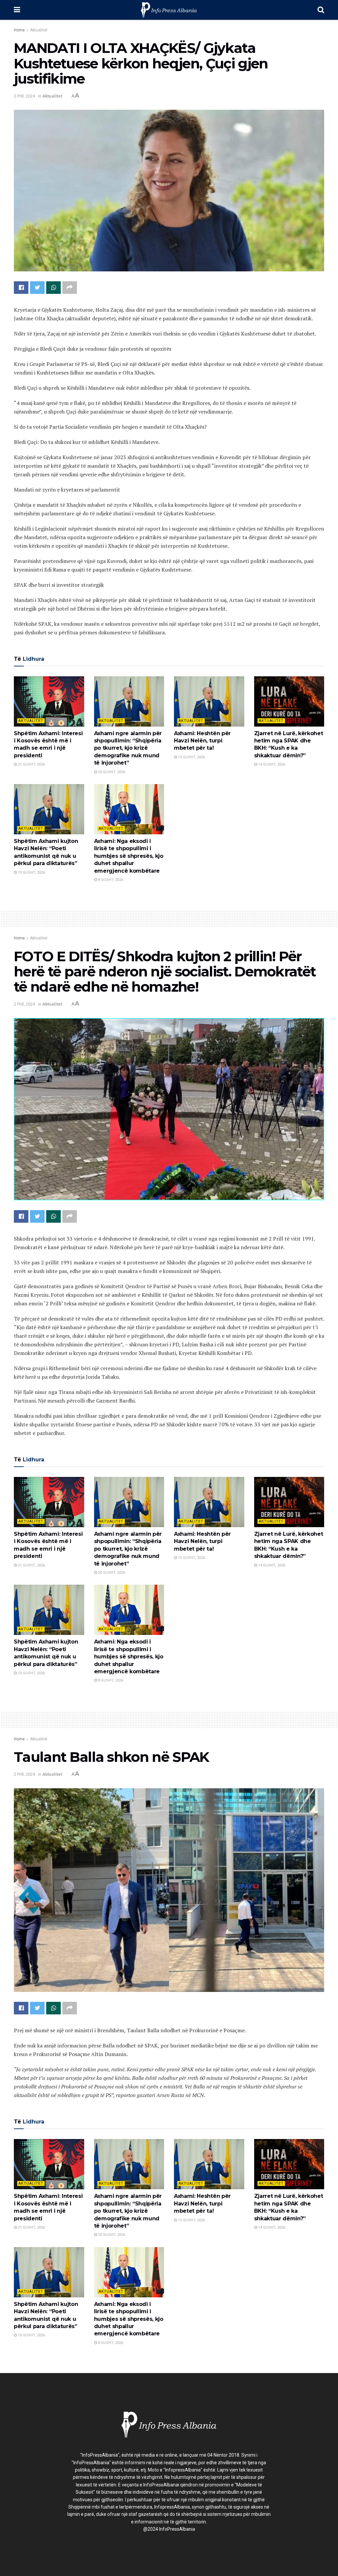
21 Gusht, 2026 (31, 764)
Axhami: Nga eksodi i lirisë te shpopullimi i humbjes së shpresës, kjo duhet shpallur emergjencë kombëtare (129, 856)
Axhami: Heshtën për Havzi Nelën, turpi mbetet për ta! (202, 741)
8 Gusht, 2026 (110, 880)
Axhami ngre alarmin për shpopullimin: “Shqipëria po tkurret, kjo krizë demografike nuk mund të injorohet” (128, 748)
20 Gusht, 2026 (111, 772)
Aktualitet (39, 30)
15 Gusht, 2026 (191, 757)
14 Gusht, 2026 (271, 764)
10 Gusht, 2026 (31, 872)
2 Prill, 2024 (24, 96)
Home (19, 30)
